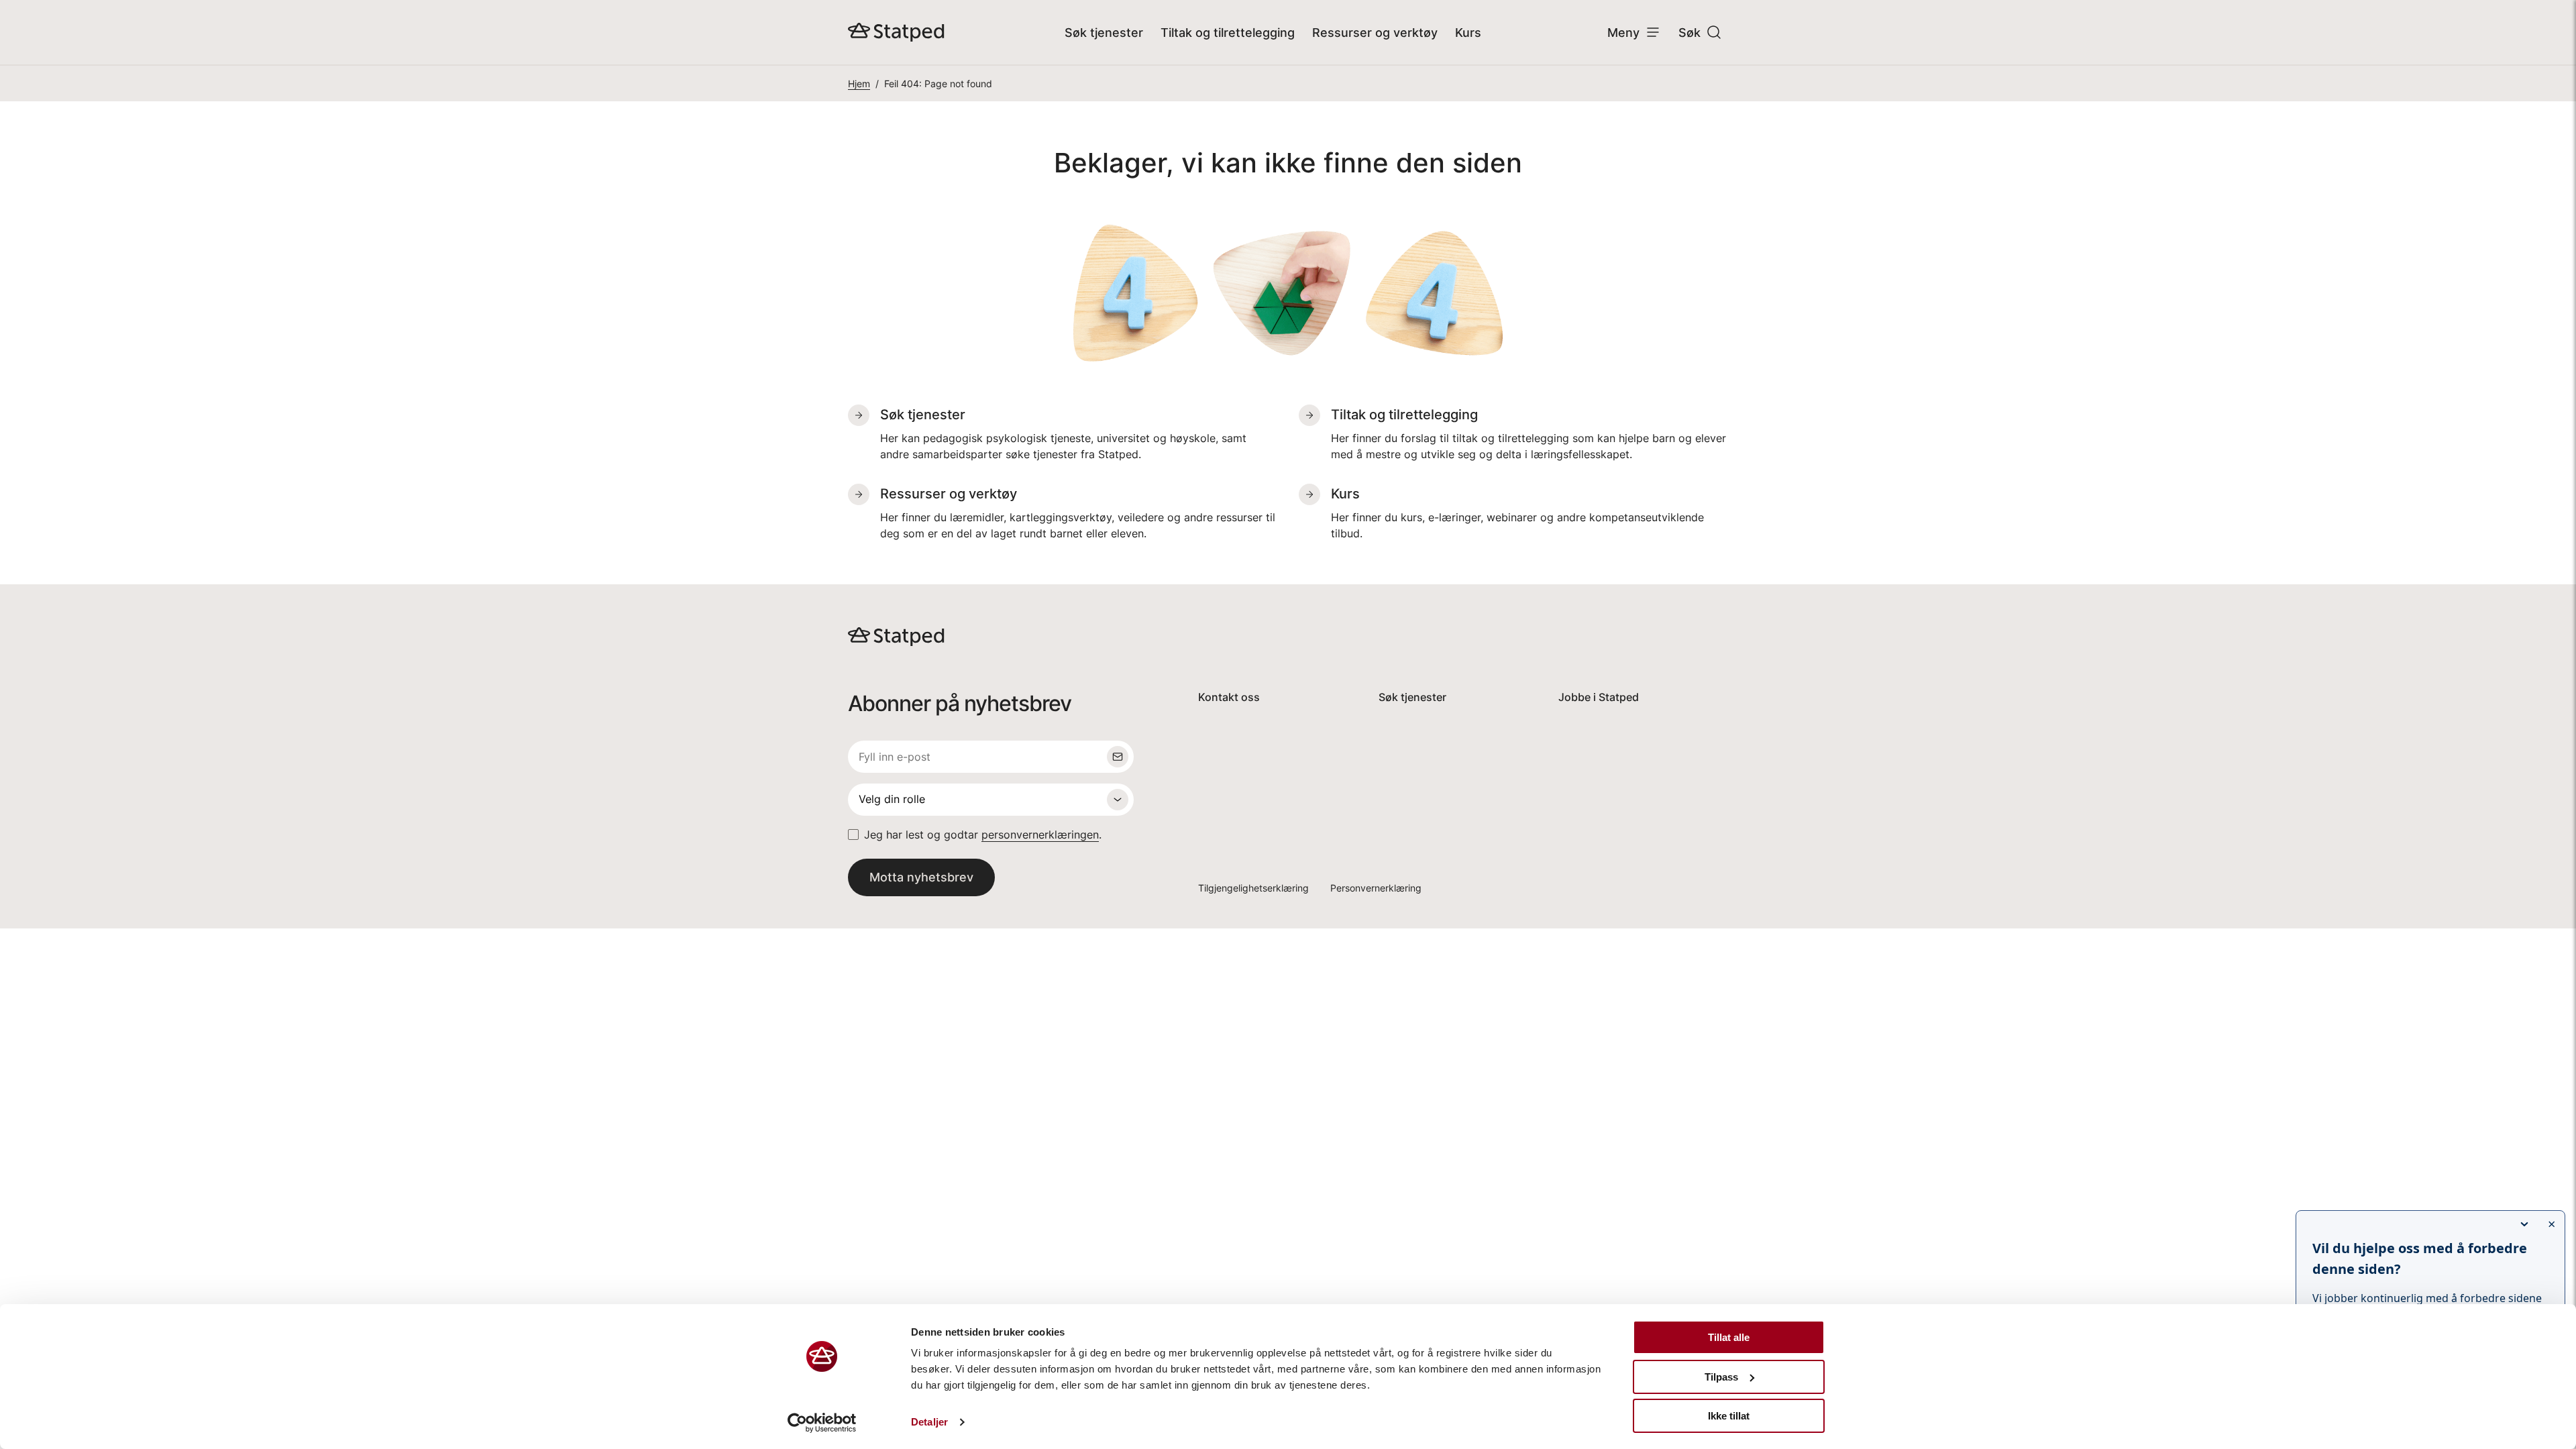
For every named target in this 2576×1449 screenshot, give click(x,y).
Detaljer (929, 1422)
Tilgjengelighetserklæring (1253, 888)
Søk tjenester (1104, 33)
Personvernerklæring (1376, 888)
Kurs (1468, 33)
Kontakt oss (1229, 697)
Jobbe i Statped (1599, 697)
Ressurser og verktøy (1375, 33)
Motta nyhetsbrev (921, 877)
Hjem (859, 84)
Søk (1689, 33)
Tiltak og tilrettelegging (1228, 33)
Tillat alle (1729, 1337)
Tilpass (1721, 1377)
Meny (1623, 33)
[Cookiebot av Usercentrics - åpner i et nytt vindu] (822, 1423)
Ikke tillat (1729, 1416)
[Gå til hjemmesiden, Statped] (896, 32)
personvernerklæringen (1040, 835)
